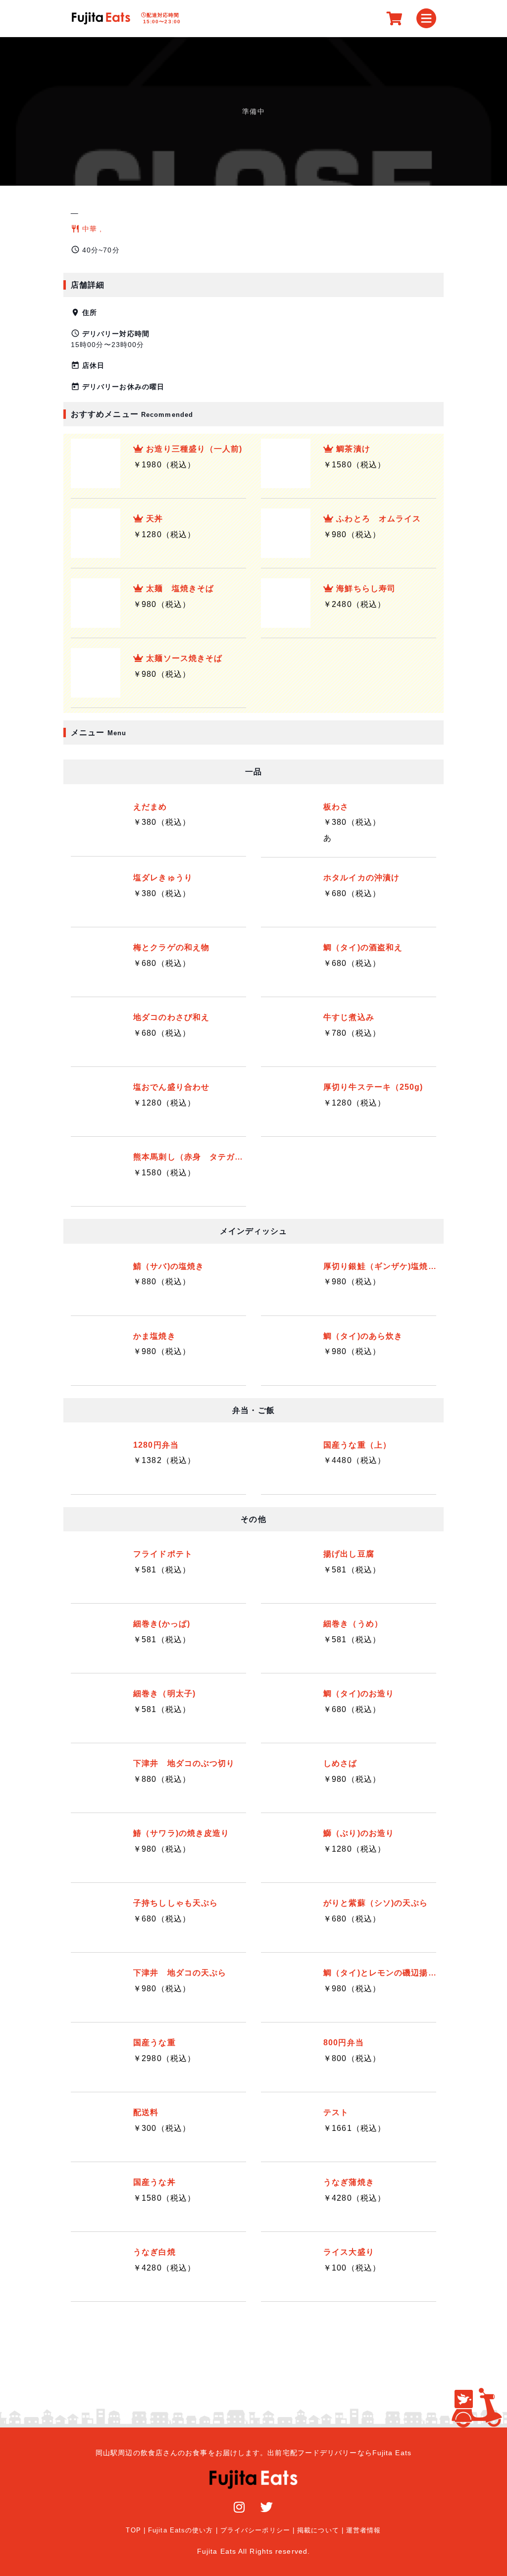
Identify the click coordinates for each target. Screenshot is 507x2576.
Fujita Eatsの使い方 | (183, 2530)
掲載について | (320, 2530)
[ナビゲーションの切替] (426, 18)
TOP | (136, 2530)
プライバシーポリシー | (257, 2530)
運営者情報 (364, 2530)
